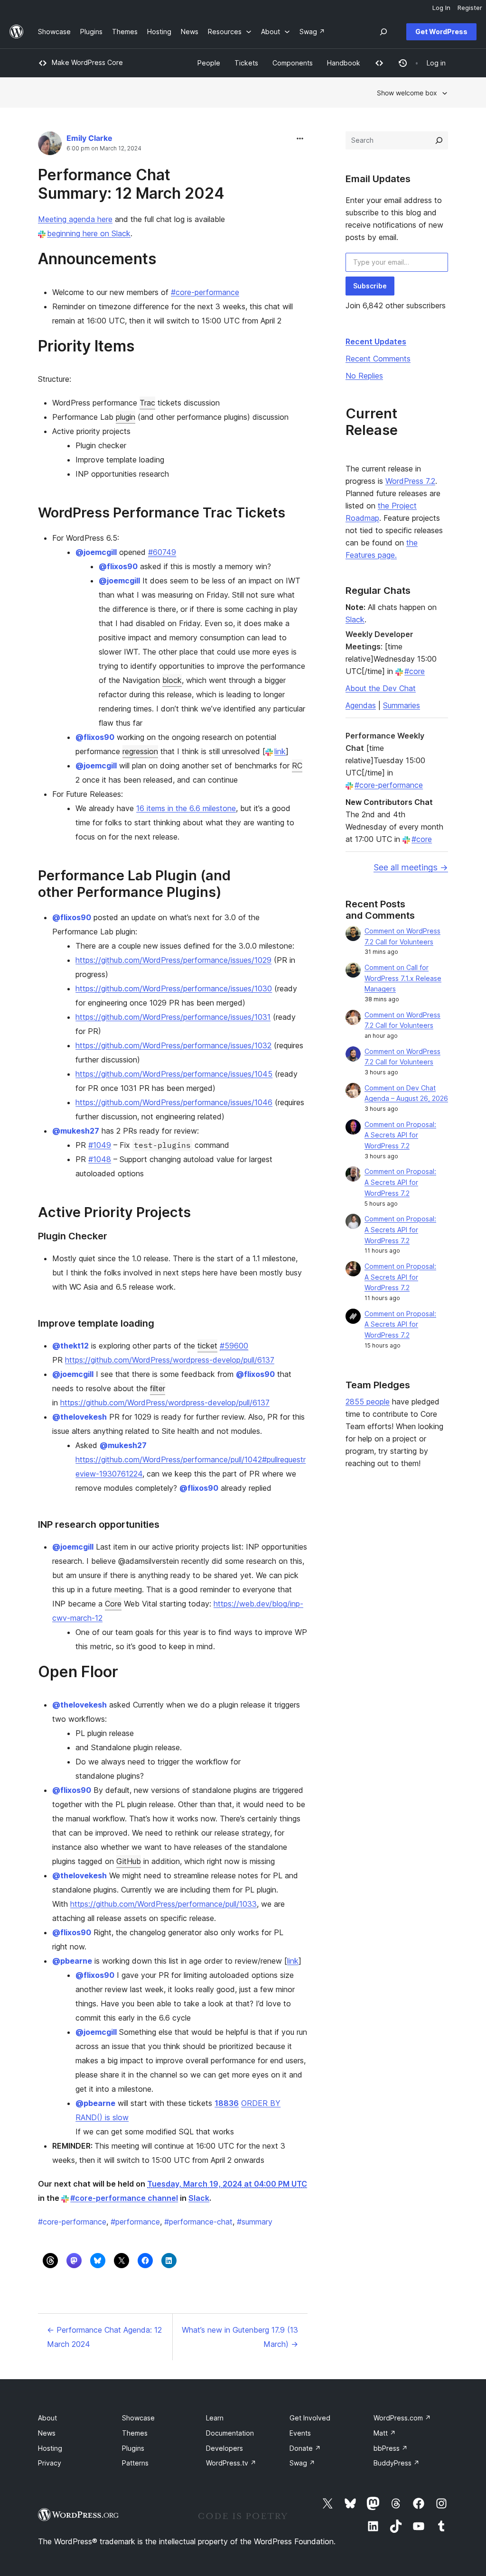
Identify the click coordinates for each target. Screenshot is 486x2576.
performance (135, 2222)
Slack (199, 2198)
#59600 (234, 1346)
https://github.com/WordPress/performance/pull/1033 (164, 1904)
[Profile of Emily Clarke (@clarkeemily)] (50, 145)
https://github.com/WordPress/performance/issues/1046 (174, 1102)
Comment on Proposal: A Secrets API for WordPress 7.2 (400, 1135)
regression (140, 751)
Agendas (361, 705)
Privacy (50, 2463)
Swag (302, 2463)
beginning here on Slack (89, 233)
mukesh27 (76, 1131)
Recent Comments (378, 359)
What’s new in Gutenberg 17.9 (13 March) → (240, 2337)
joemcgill (96, 552)
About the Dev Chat (381, 688)
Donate (305, 2448)
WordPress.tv (231, 2463)
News (47, 2433)
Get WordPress (441, 32)
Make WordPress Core (87, 62)
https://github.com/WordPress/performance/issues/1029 (173, 960)
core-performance (72, 2222)
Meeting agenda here (75, 219)
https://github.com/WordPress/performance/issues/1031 (173, 1017)
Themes (135, 2433)
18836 (227, 2103)
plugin (126, 417)
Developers (224, 2448)
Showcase (138, 2418)
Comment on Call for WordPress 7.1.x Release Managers (403, 978)
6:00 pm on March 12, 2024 (104, 148)
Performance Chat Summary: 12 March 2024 (131, 184)
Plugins (133, 2448)
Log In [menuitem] (441, 8)
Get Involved (310, 2418)
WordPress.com (402, 2418)
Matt (385, 2433)
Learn (215, 2418)
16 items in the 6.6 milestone (186, 808)
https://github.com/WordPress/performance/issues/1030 (174, 988)
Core (113, 1604)
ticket (207, 1346)
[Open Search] (383, 32)
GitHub (129, 1861)
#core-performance (205, 292)
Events (300, 2433)
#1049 (100, 1145)
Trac (147, 403)
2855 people (368, 1402)
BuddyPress (397, 2463)
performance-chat (198, 2222)
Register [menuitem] (470, 8)
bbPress (391, 2448)
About (47, 2418)
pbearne (72, 1961)
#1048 (100, 1159)
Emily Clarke (89, 138)
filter (158, 1388)
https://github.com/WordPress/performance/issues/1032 (173, 1045)
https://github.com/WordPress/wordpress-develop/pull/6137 (170, 1360)
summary (255, 2222)
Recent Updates (376, 342)
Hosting (50, 2448)
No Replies (364, 376)
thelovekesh (79, 1417)
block (172, 680)
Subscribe (370, 286)
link (280, 751)
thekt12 (70, 1346)
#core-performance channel (124, 2198)
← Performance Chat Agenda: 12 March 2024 (104, 2337)
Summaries (402, 705)
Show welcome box (407, 93)
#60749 (162, 552)
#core (415, 671)
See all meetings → (411, 867)
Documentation (230, 2433)
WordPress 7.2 (410, 481)
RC (297, 766)
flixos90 (118, 566)
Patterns (135, 2463)
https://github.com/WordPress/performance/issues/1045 (174, 1074)
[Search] (439, 140)
